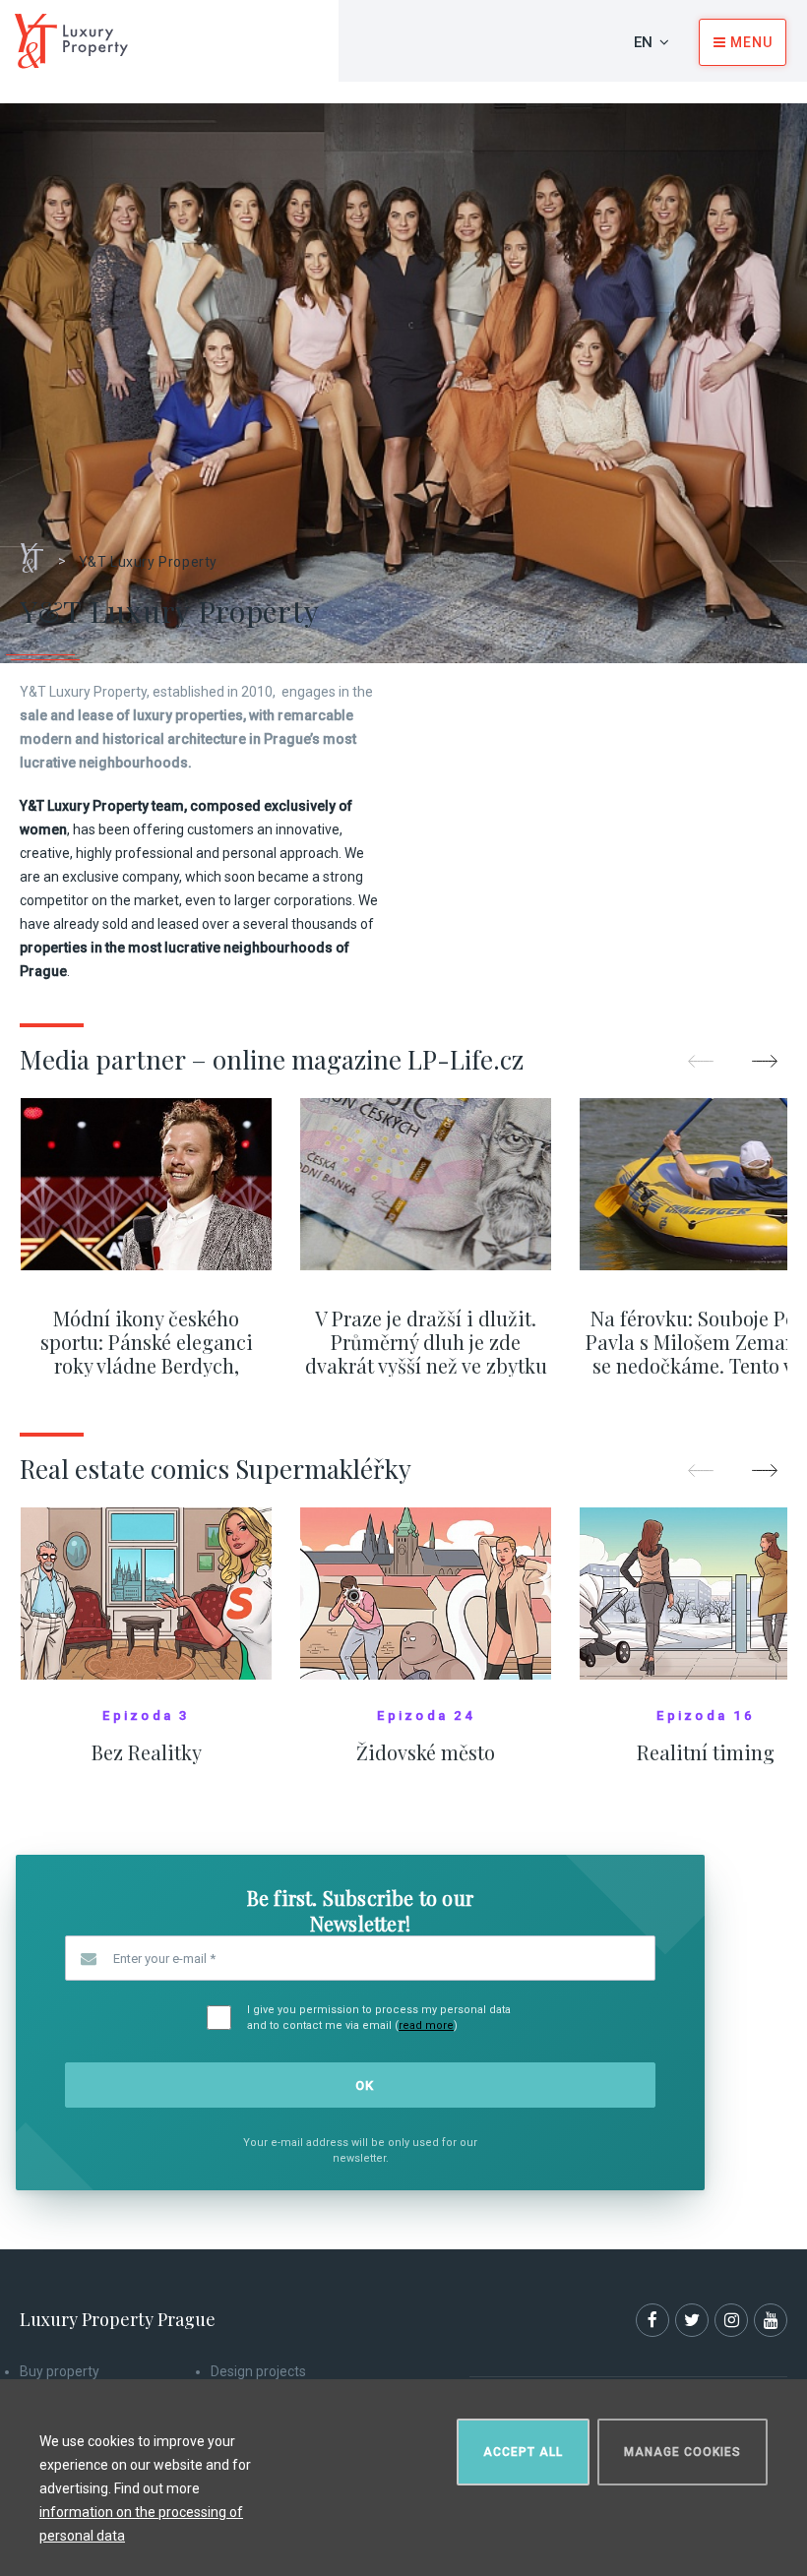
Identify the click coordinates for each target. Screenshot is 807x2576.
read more (426, 2025)
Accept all (523, 2452)
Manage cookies (683, 2452)
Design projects (258, 2371)
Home (39, 551)
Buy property (60, 2371)
